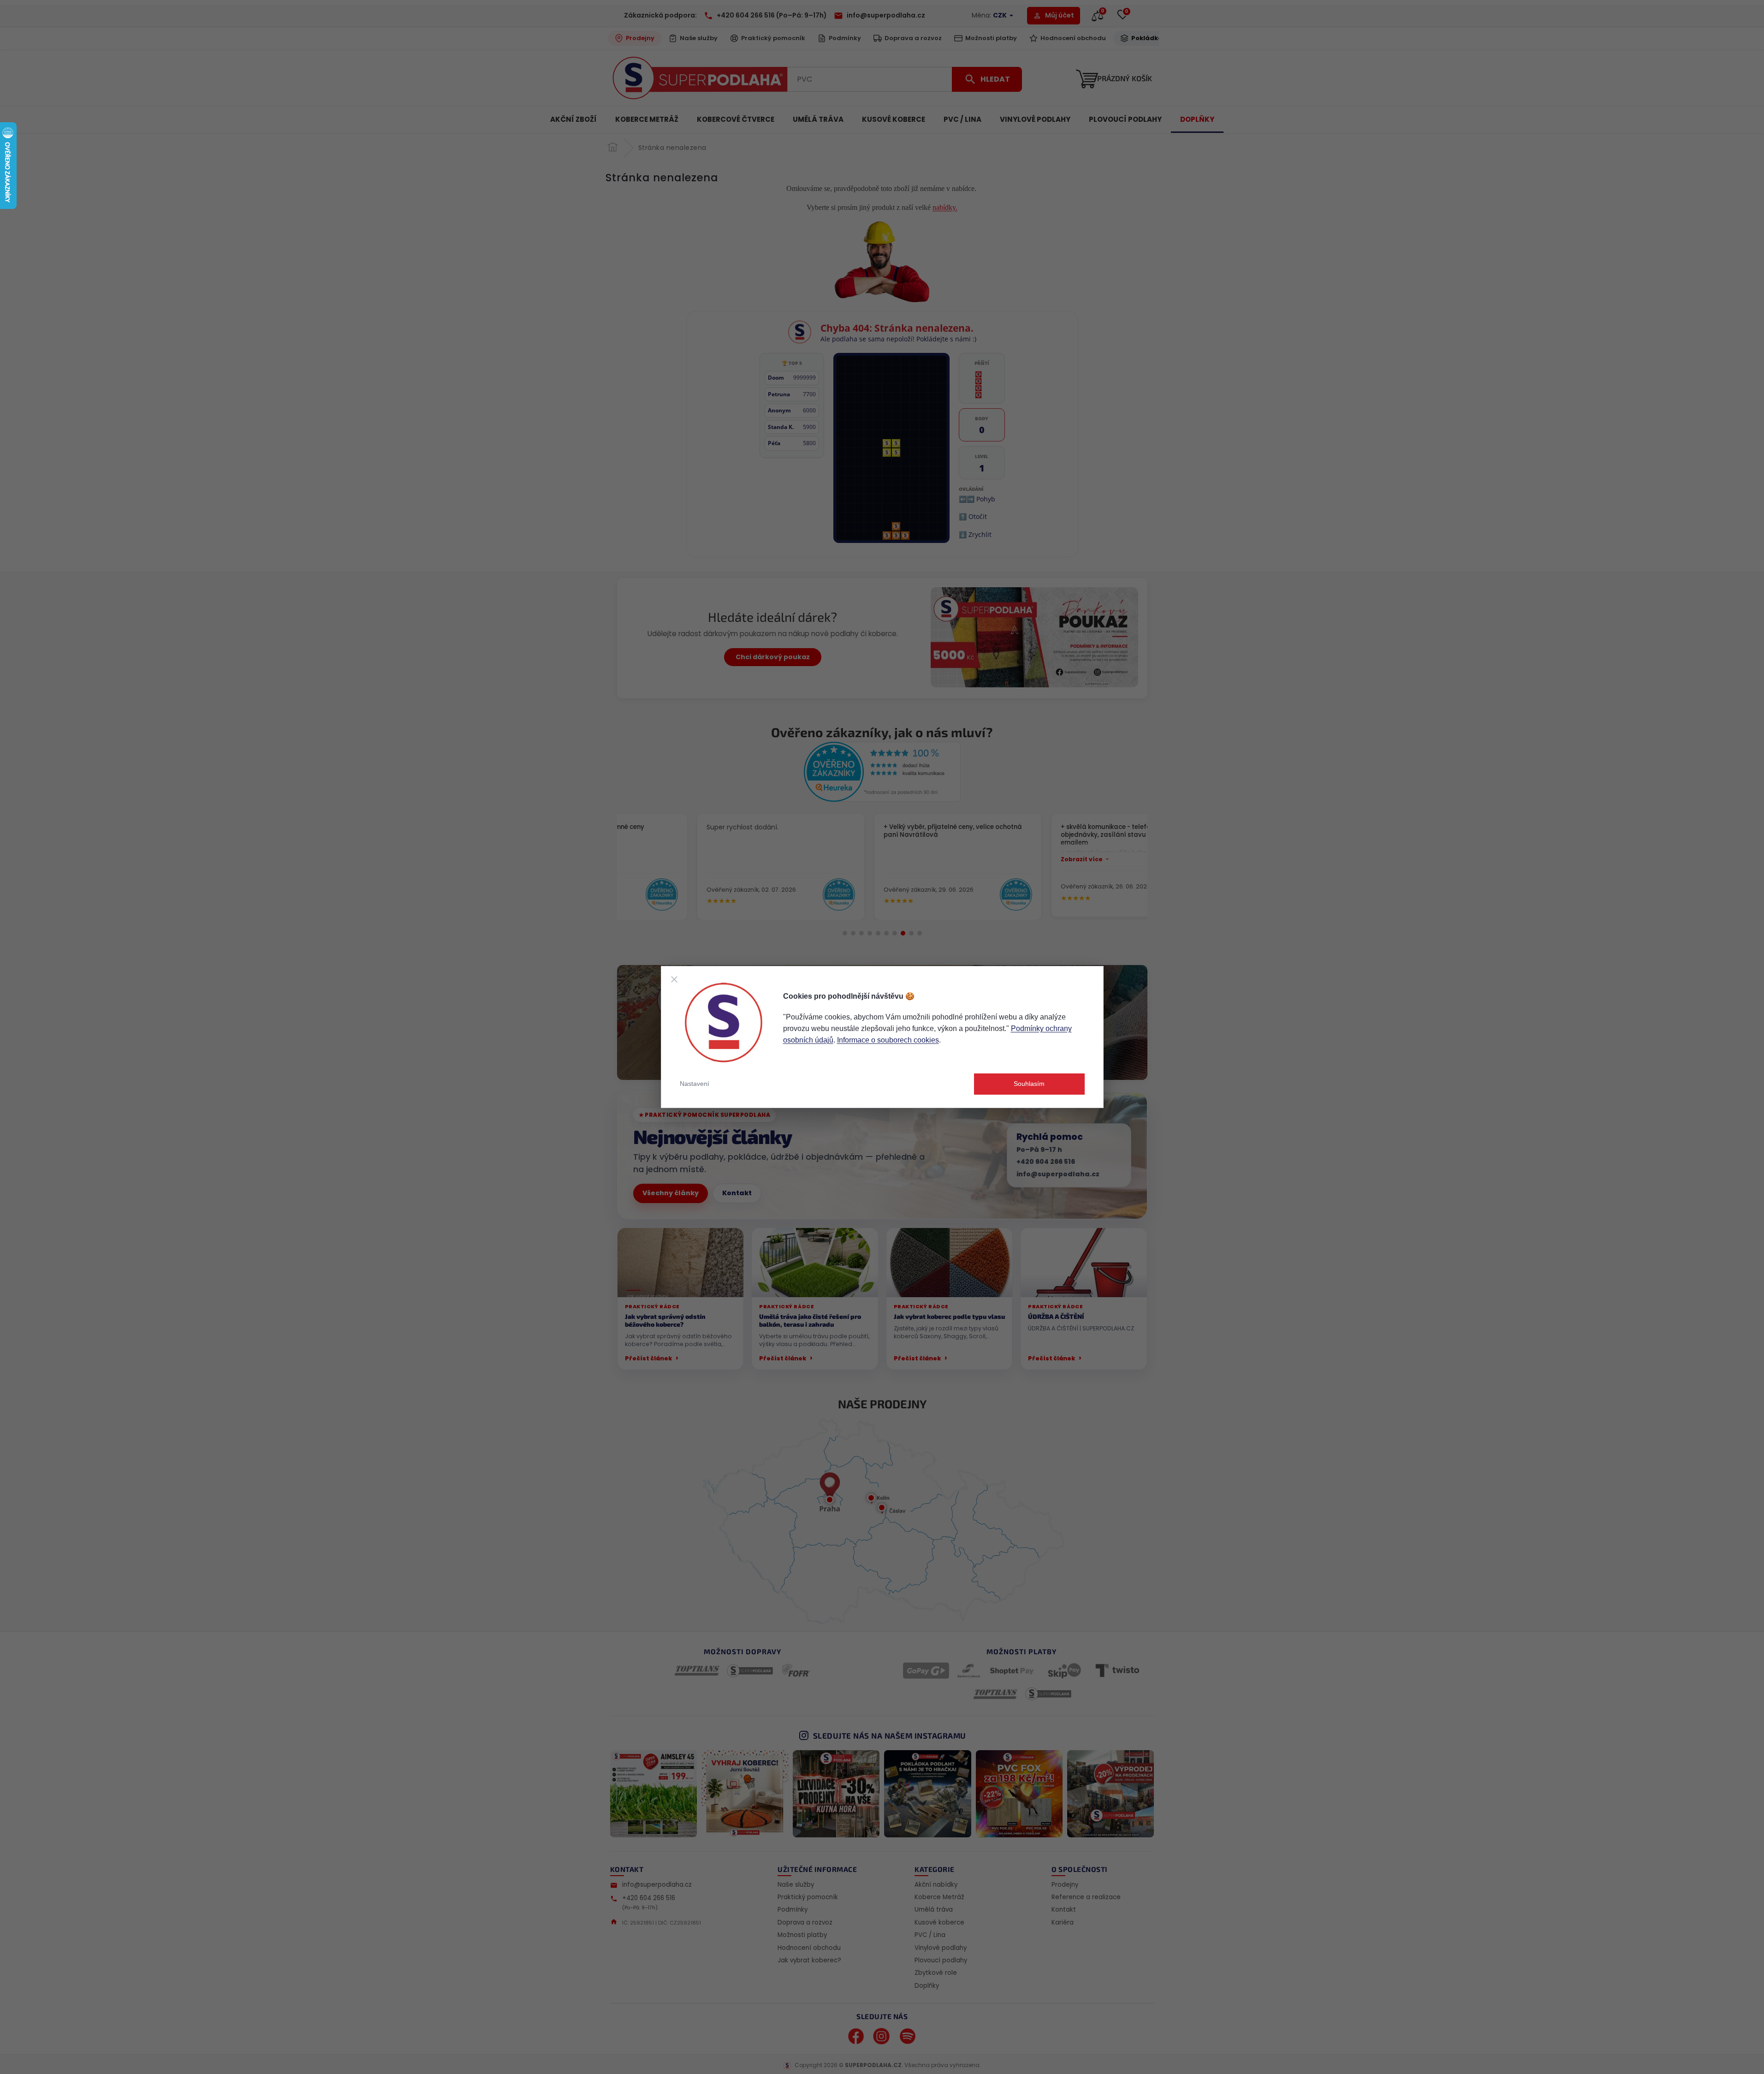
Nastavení (695, 1084)
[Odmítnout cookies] (674, 979)
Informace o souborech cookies (888, 1040)
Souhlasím (1029, 1084)
